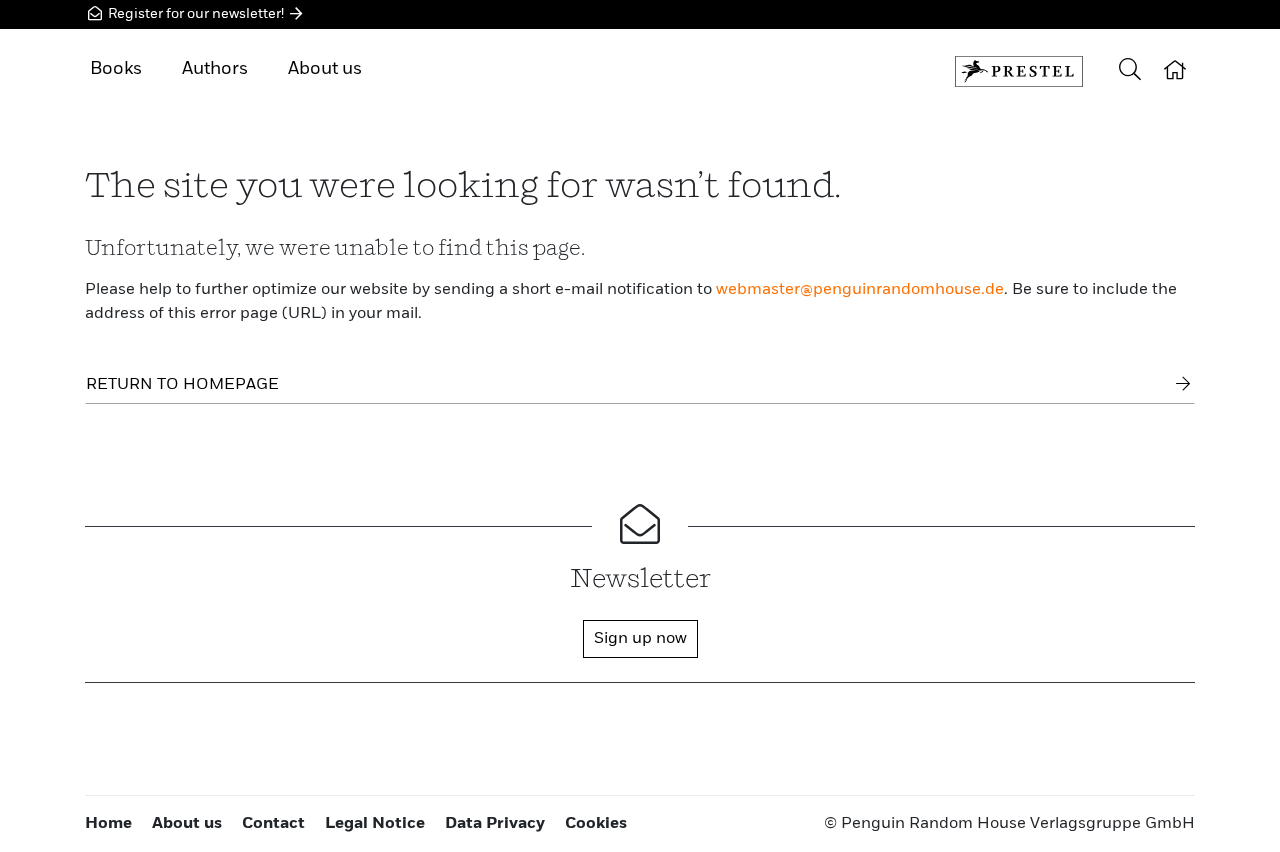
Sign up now (640, 639)
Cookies (596, 824)
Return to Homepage (182, 385)
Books (116, 69)
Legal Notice (375, 824)
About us (325, 69)
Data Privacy (495, 824)
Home (108, 824)
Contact (273, 824)
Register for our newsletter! (196, 14)
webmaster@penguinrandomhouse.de (860, 290)
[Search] (1130, 71)
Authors (215, 69)
